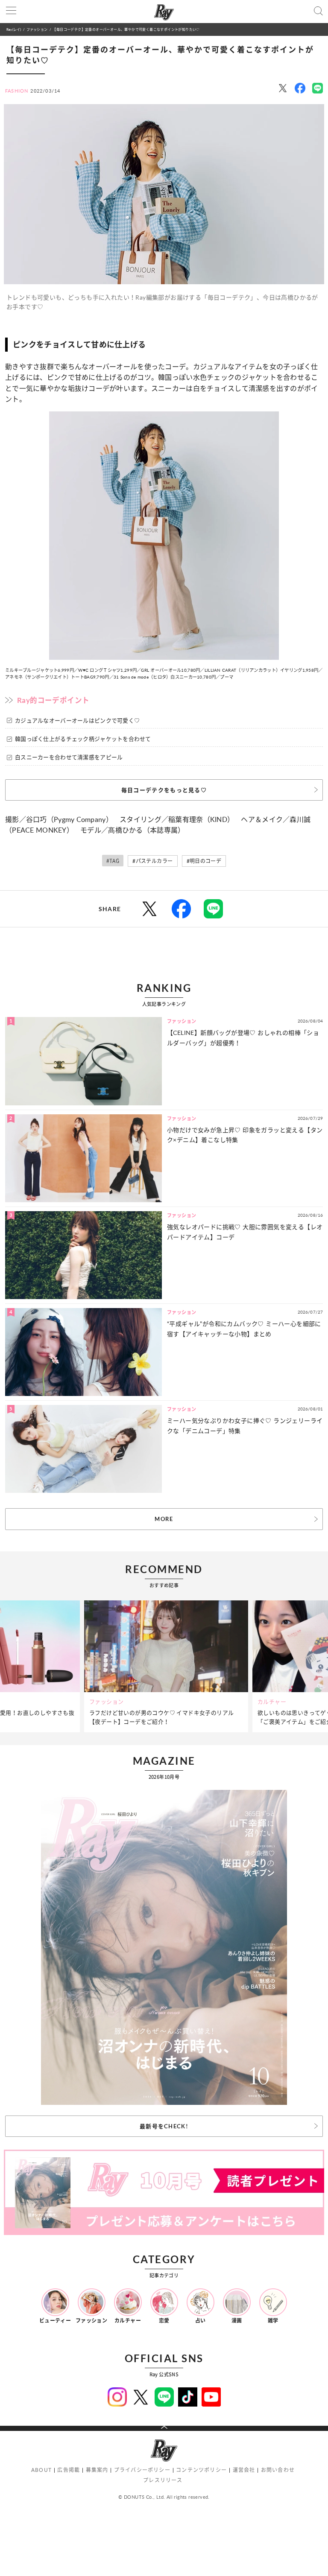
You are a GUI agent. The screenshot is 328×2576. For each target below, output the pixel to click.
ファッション (37, 29)
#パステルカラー (152, 861)
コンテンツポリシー (201, 2470)
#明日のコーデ (204, 861)
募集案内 (97, 2470)
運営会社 (244, 2470)
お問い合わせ (278, 2470)
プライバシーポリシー (142, 2470)
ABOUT (41, 2470)
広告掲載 (69, 2470)
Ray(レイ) (14, 29)
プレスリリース (163, 2480)
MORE (164, 1519)
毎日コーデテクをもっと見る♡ (164, 790)
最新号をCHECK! (164, 2126)
